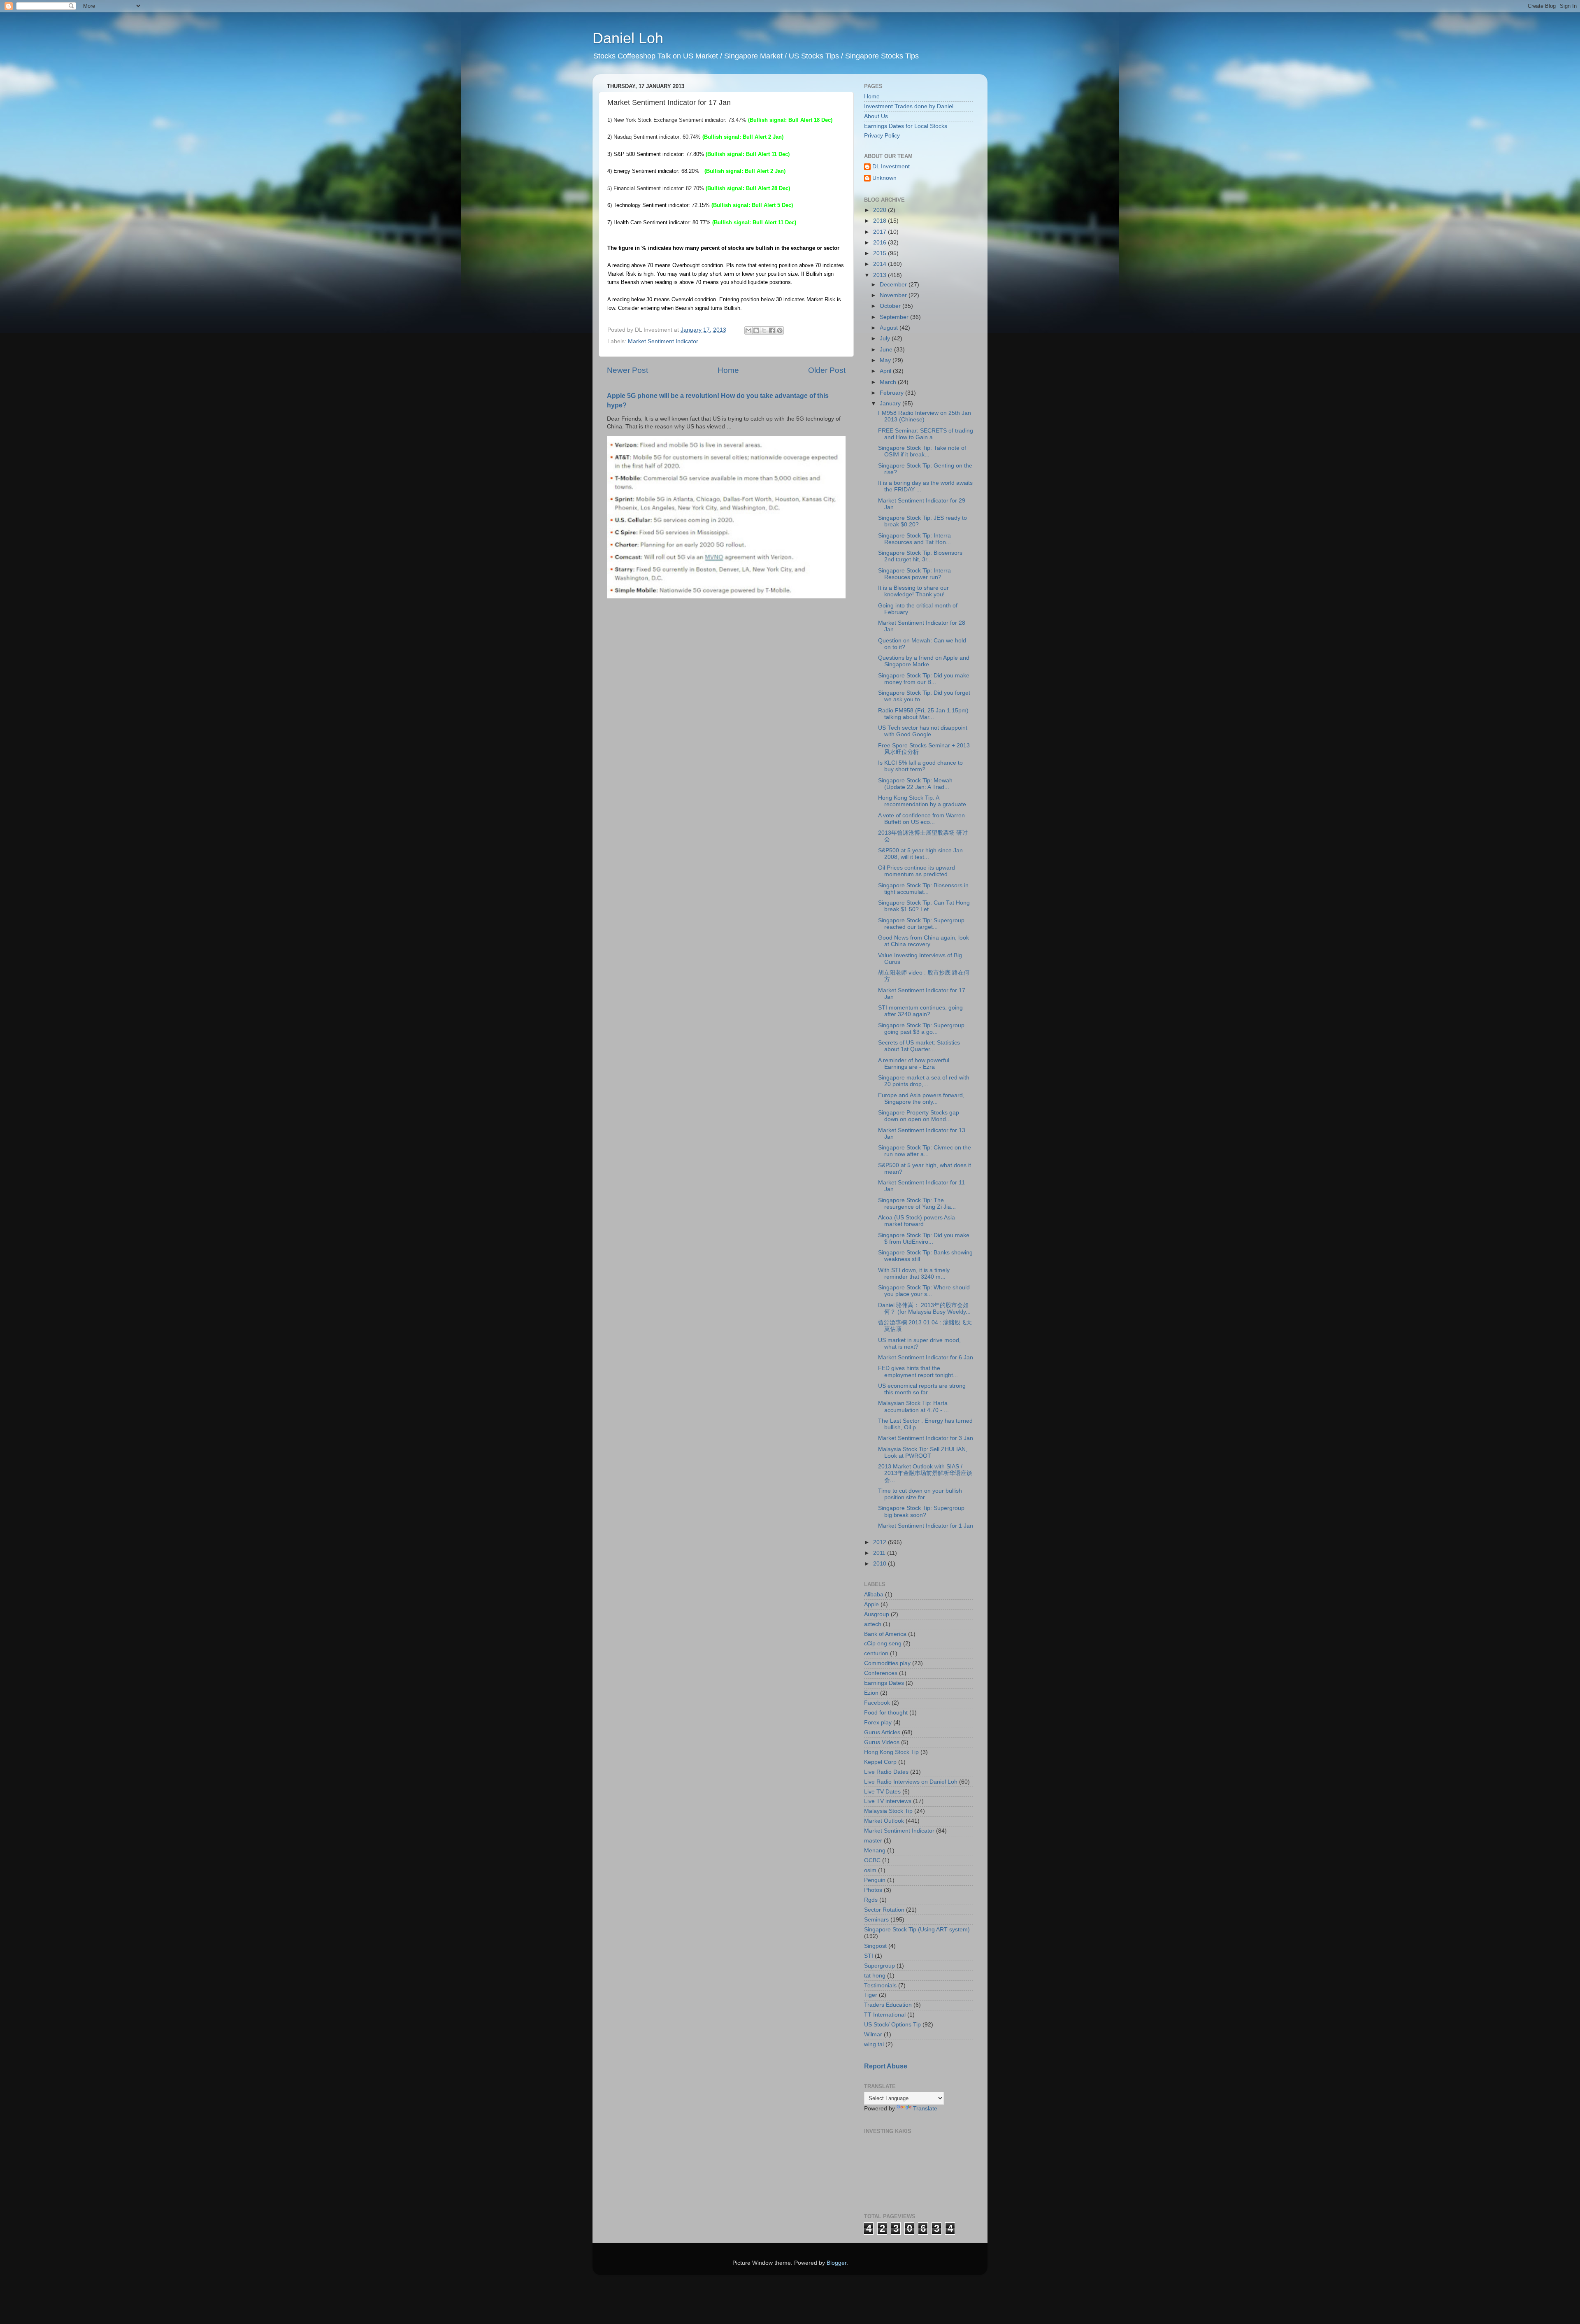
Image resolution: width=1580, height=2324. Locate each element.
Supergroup (879, 1966)
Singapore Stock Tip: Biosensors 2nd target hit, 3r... (920, 556)
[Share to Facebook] (772, 330)
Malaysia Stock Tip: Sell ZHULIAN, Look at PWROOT (923, 1453)
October (891, 306)
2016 (881, 243)
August (890, 328)
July (886, 338)
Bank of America (885, 1634)
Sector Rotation (884, 1910)
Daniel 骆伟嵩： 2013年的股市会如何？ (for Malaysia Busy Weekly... (924, 1309)
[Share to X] (764, 330)
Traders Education (888, 2005)
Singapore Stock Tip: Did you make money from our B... (924, 679)
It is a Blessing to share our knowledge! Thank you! (913, 591)
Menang (875, 1851)
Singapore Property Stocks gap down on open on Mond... (919, 1116)
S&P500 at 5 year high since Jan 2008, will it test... (920, 854)
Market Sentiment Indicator (663, 341)
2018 (881, 221)
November (894, 295)
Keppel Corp (880, 1762)
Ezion (871, 1693)
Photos (873, 1890)
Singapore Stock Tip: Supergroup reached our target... (921, 924)
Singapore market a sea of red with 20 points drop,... (924, 1081)
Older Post (827, 370)
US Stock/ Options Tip (892, 2025)
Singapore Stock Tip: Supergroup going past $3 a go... (921, 1029)
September (895, 317)
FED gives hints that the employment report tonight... (918, 1371)
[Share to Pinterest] (780, 330)
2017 (881, 232)
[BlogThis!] (756, 330)
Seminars (876, 1920)
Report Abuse (886, 2066)
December (894, 285)
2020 (881, 210)
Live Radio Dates (886, 1772)
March (889, 382)
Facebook (877, 1703)
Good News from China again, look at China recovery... (924, 941)
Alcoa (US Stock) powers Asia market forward (917, 1221)
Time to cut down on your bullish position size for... (920, 1494)
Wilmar (873, 2034)
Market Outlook (884, 1821)
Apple (871, 1604)
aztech (873, 1624)
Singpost (875, 1946)
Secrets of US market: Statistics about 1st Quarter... (919, 1046)
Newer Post (627, 370)
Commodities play (887, 1663)
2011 (880, 1553)
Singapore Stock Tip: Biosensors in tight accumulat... (923, 889)
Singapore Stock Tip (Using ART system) (917, 1930)
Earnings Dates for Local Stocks (906, 126)
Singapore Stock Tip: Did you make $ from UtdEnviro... (924, 1239)
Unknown (884, 178)
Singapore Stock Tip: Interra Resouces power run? (914, 574)
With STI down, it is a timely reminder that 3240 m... (914, 1274)
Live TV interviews (888, 1801)
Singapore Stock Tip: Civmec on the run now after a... (925, 1151)
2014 (881, 264)
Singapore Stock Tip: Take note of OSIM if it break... (922, 451)
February (892, 393)
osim (870, 1870)
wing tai (874, 2044)
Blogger (836, 2263)
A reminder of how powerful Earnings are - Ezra (914, 1064)
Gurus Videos (882, 1742)
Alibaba (874, 1595)
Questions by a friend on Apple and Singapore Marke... (924, 661)
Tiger (871, 1995)
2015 (881, 253)
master (873, 1841)
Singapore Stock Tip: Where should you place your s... (924, 1291)
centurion (876, 1653)
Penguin (875, 1880)
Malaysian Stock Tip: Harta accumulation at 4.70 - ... (913, 1406)
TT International (885, 2015)
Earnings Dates (884, 1683)
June (887, 350)
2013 (881, 275)
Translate (925, 2109)
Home (728, 370)
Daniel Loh (628, 38)
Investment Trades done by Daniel (909, 106)
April (886, 371)
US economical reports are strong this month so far (922, 1389)
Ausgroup (877, 1614)
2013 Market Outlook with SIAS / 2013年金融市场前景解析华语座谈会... (925, 1473)
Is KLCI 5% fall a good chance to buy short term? (920, 766)
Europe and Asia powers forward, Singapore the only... (921, 1099)
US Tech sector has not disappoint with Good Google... (923, 731)
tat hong (875, 1976)
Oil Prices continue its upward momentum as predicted (917, 871)
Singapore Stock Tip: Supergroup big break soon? (921, 1511)
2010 (881, 1564)
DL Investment (891, 166)
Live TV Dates (882, 1792)
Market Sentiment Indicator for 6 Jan (926, 1357)
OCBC (872, 1860)
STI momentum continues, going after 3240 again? (920, 1011)
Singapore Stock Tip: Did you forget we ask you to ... (924, 696)
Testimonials (880, 1986)
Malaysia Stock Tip (888, 1811)
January (891, 404)
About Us (876, 116)
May (886, 360)
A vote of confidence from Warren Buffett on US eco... (921, 819)
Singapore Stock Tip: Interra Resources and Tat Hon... (914, 539)
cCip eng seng (883, 1644)
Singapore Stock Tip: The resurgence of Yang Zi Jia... (917, 1204)
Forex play (878, 1723)
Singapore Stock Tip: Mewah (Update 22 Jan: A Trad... (915, 784)
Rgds (871, 1900)
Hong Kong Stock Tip (891, 1752)
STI (869, 1956)
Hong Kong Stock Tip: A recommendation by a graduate (922, 801)
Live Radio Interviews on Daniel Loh (911, 1782)
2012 (881, 1542)
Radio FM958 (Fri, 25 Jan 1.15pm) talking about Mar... (923, 714)
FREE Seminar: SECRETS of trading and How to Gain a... (926, 434)
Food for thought (886, 1713)
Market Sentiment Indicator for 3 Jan (926, 1438)
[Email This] (748, 330)
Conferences (881, 1673)
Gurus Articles (882, 1732)
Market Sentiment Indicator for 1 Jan (926, 1526)
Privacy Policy (882, 136)
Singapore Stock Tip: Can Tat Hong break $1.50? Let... (924, 906)
